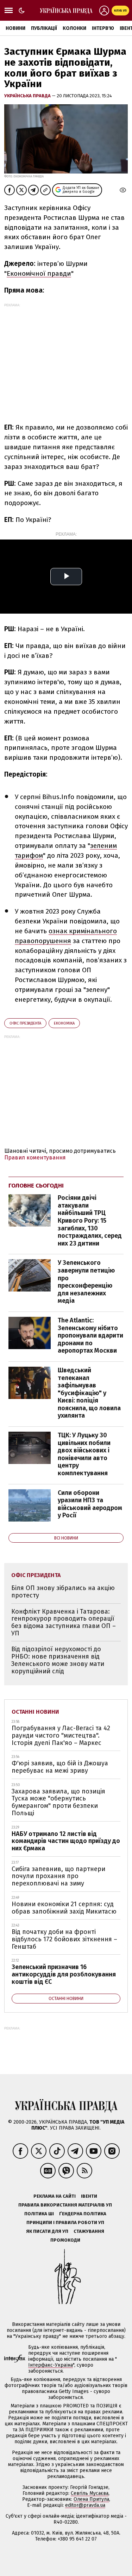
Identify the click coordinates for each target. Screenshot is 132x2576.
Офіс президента (25, 1023)
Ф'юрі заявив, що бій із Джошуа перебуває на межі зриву (60, 1767)
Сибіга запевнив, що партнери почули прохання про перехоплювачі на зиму (58, 1876)
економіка (64, 1023)
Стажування (89, 2231)
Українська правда (28, 96)
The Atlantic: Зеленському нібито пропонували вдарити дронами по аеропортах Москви (90, 1335)
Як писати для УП (47, 2231)
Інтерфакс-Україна (51, 2365)
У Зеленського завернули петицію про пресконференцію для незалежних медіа (86, 1282)
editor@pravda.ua (85, 2505)
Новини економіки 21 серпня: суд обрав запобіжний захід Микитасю (64, 1908)
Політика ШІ (39, 2214)
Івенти (89, 2196)
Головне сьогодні (36, 1186)
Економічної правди (39, 273)
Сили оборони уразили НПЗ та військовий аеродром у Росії (90, 1504)
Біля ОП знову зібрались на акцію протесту (63, 1592)
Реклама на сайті (55, 2196)
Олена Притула (91, 2499)
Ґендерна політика (83, 2214)
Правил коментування (35, 1158)
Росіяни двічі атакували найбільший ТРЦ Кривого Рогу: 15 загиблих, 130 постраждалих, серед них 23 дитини (90, 1221)
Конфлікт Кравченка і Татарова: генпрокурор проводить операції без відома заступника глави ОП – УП (64, 1622)
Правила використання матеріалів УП (65, 2205)
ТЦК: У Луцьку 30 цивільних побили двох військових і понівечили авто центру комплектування (84, 1454)
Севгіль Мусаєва (90, 2493)
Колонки (74, 28)
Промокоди (65, 2240)
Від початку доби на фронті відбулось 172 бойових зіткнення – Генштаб (64, 1939)
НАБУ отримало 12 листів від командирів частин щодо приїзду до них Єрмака (66, 1841)
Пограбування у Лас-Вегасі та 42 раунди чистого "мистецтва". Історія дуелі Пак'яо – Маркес (61, 1735)
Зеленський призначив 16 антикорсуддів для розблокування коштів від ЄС (64, 1974)
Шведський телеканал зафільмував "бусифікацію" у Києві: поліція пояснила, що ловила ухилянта (89, 1393)
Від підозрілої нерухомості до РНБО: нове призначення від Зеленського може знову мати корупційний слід (58, 1660)
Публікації (44, 28)
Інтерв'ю (103, 28)
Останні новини (35, 1712)
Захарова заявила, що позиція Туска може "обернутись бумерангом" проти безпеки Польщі (58, 1802)
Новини (15, 28)
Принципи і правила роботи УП (65, 2222)
